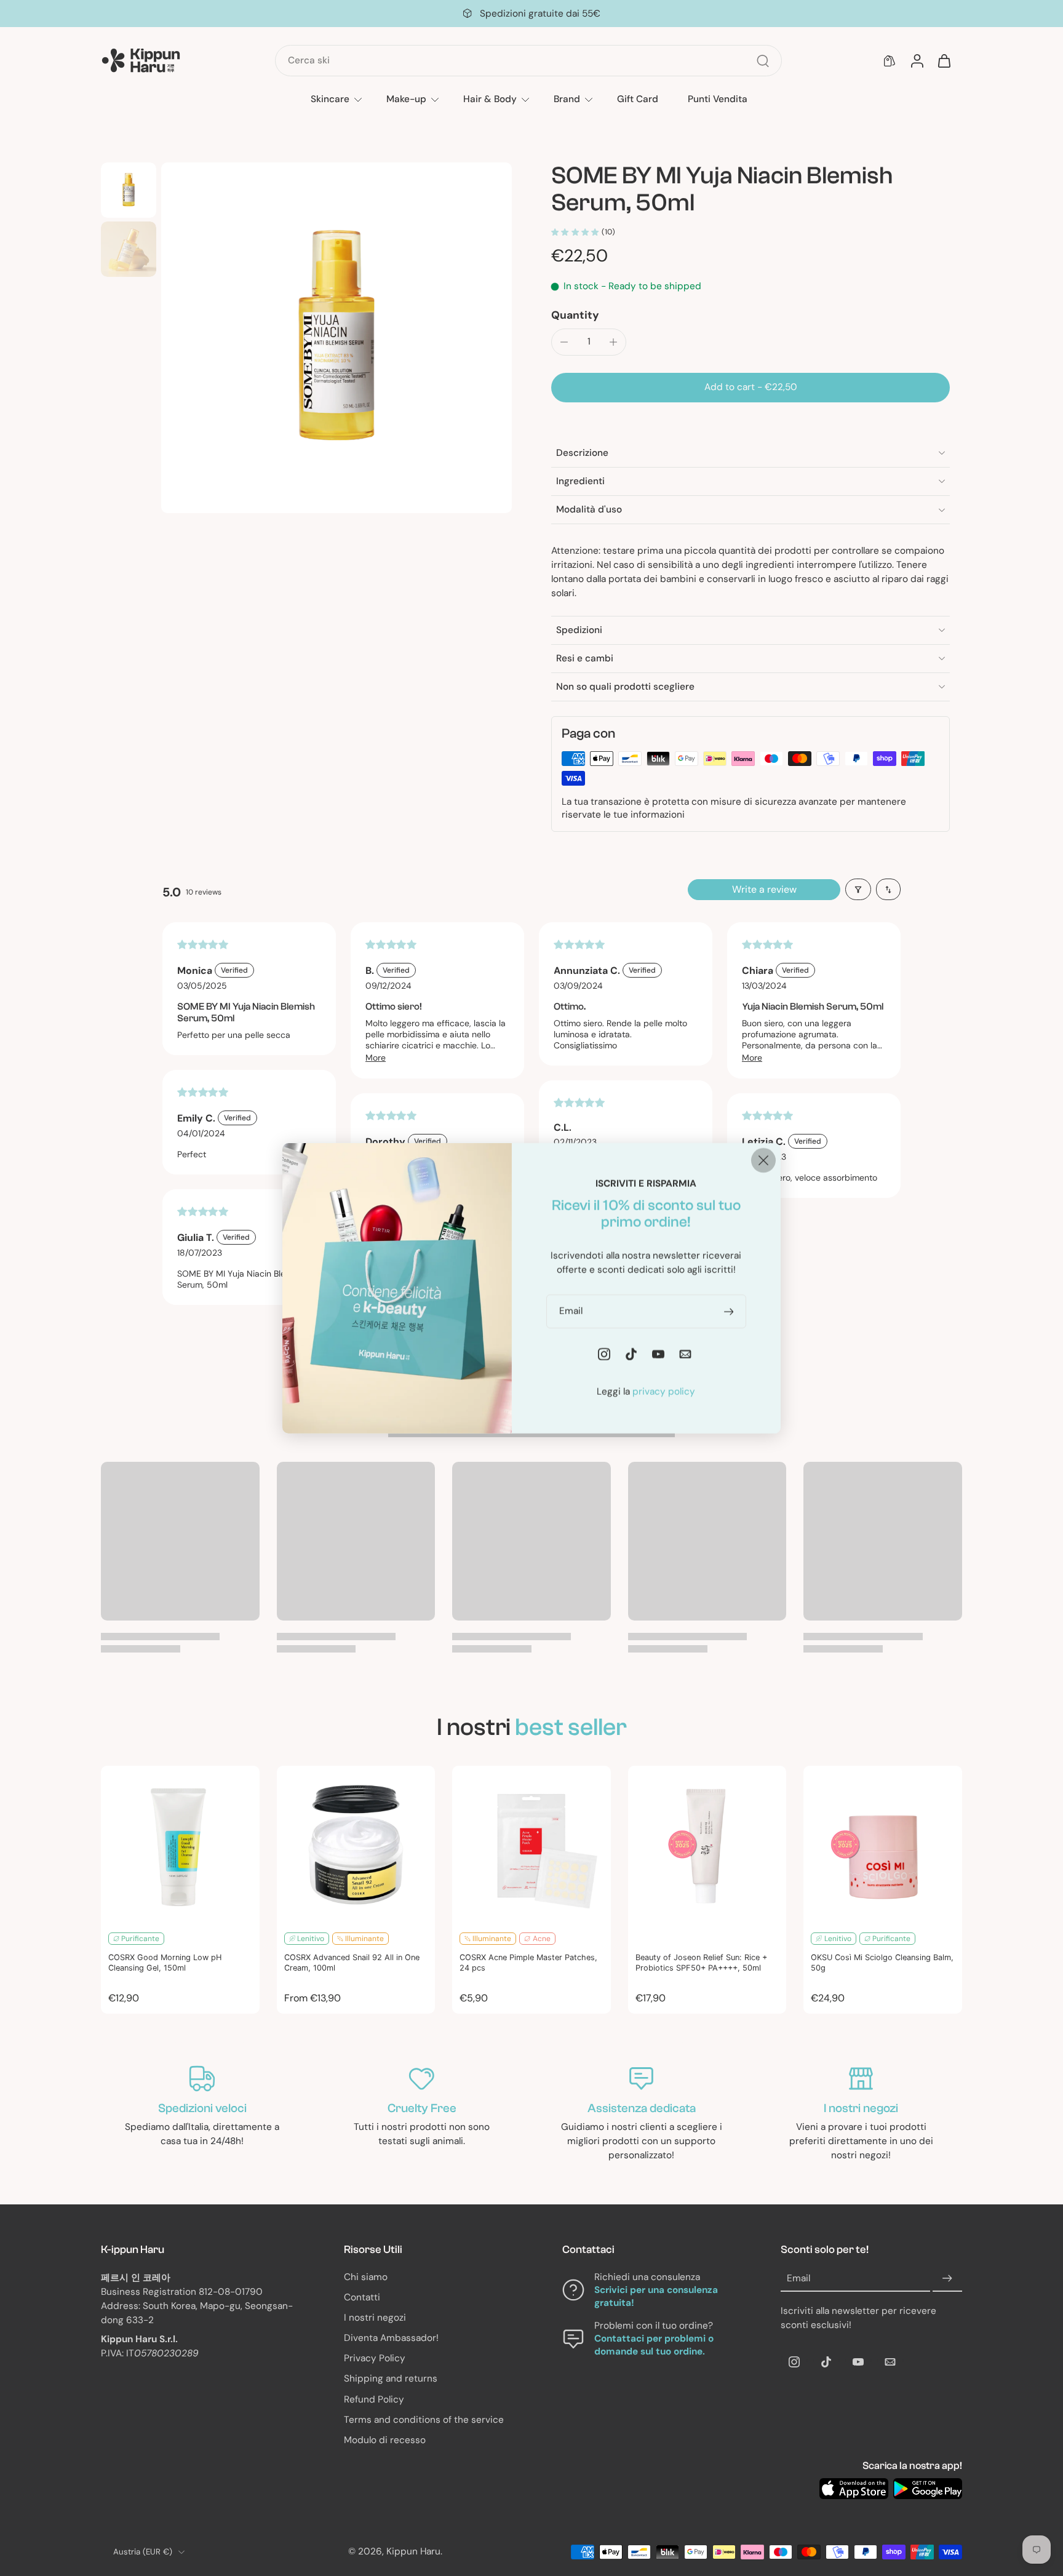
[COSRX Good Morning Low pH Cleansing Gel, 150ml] (180, 1845)
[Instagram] (794, 2362)
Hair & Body (490, 99)
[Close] (763, 1160)
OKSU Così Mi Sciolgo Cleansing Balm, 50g (882, 1963)
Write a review (764, 889)
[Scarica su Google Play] (928, 2489)
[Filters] (858, 889)
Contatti (362, 2297)
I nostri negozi (375, 2318)
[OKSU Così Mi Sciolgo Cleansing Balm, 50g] (883, 1845)
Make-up (406, 99)
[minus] (564, 342)
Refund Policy (374, 2399)
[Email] (890, 2362)
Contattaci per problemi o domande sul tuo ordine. (654, 2345)
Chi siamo (366, 2277)
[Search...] (763, 61)
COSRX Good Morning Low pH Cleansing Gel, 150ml (165, 1963)
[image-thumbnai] (129, 190)
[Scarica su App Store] (854, 2489)
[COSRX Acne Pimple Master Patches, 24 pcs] (531, 1845)
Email (798, 2278)
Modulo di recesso (385, 2440)
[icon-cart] (944, 61)
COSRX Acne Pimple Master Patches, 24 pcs (528, 1963)
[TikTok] (826, 2362)
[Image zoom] (336, 338)
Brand (567, 99)
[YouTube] (858, 2362)
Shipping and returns (391, 2379)
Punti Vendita (718, 99)
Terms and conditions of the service (424, 2420)
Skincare (330, 99)
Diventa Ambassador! (391, 2338)
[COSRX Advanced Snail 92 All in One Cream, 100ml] (356, 1845)
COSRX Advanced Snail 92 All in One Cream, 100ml (352, 1963)
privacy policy (664, 1391)
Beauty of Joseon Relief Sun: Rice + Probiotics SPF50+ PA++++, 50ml (701, 1963)
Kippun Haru (413, 2552)
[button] (750, 387)
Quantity (575, 315)
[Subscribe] (947, 2279)
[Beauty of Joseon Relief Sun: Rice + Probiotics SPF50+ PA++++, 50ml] (707, 1845)
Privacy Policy (375, 2358)
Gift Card (638, 99)
